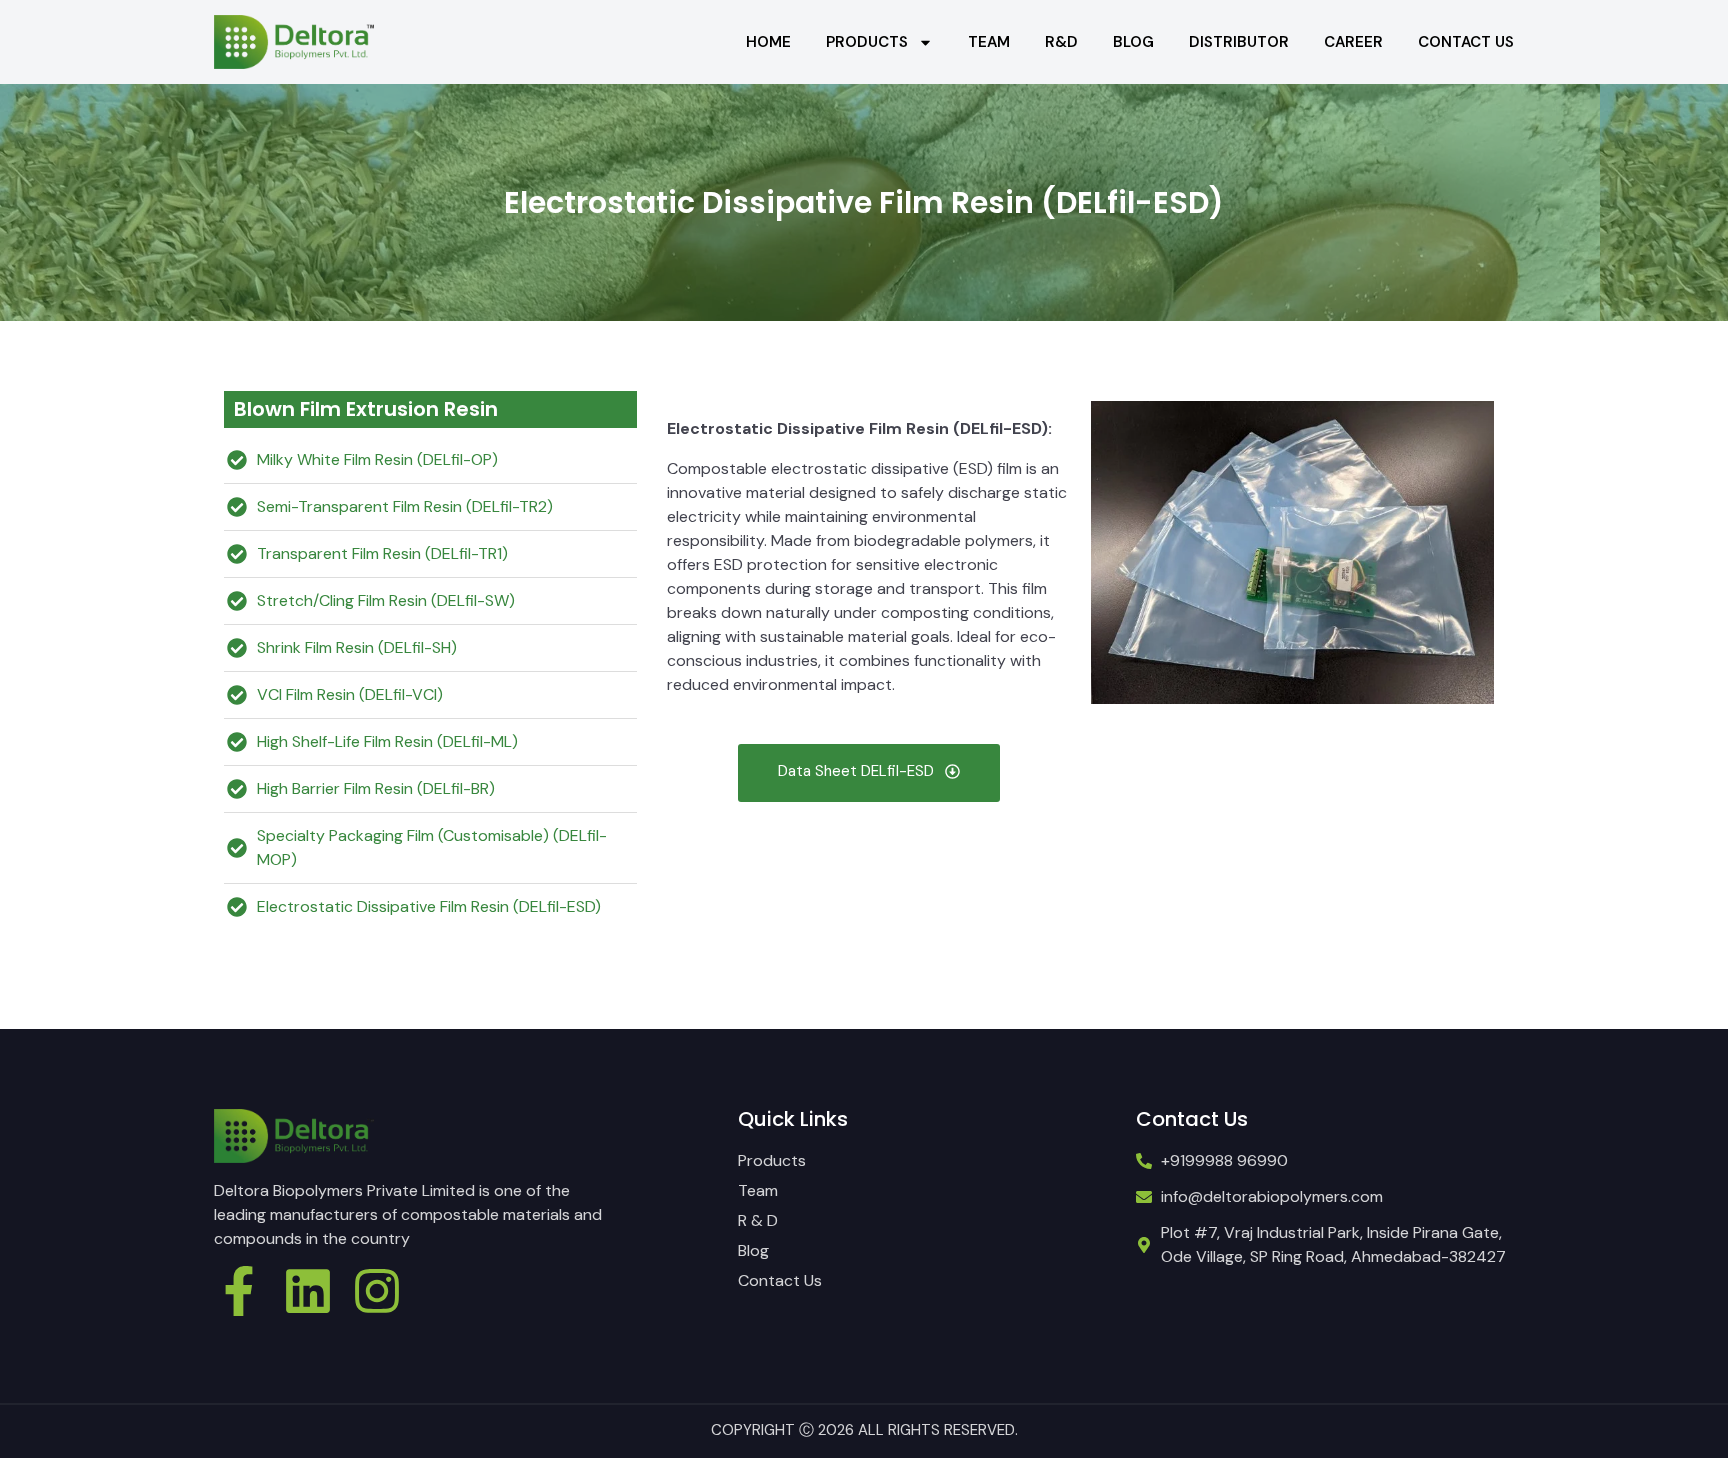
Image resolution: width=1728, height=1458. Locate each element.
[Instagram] (377, 1291)
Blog (1133, 42)
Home (768, 42)
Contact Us (1466, 42)
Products (867, 42)
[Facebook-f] (239, 1291)
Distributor (1239, 42)
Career (1353, 42)
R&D (1061, 42)
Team (989, 42)
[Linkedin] (308, 1291)
